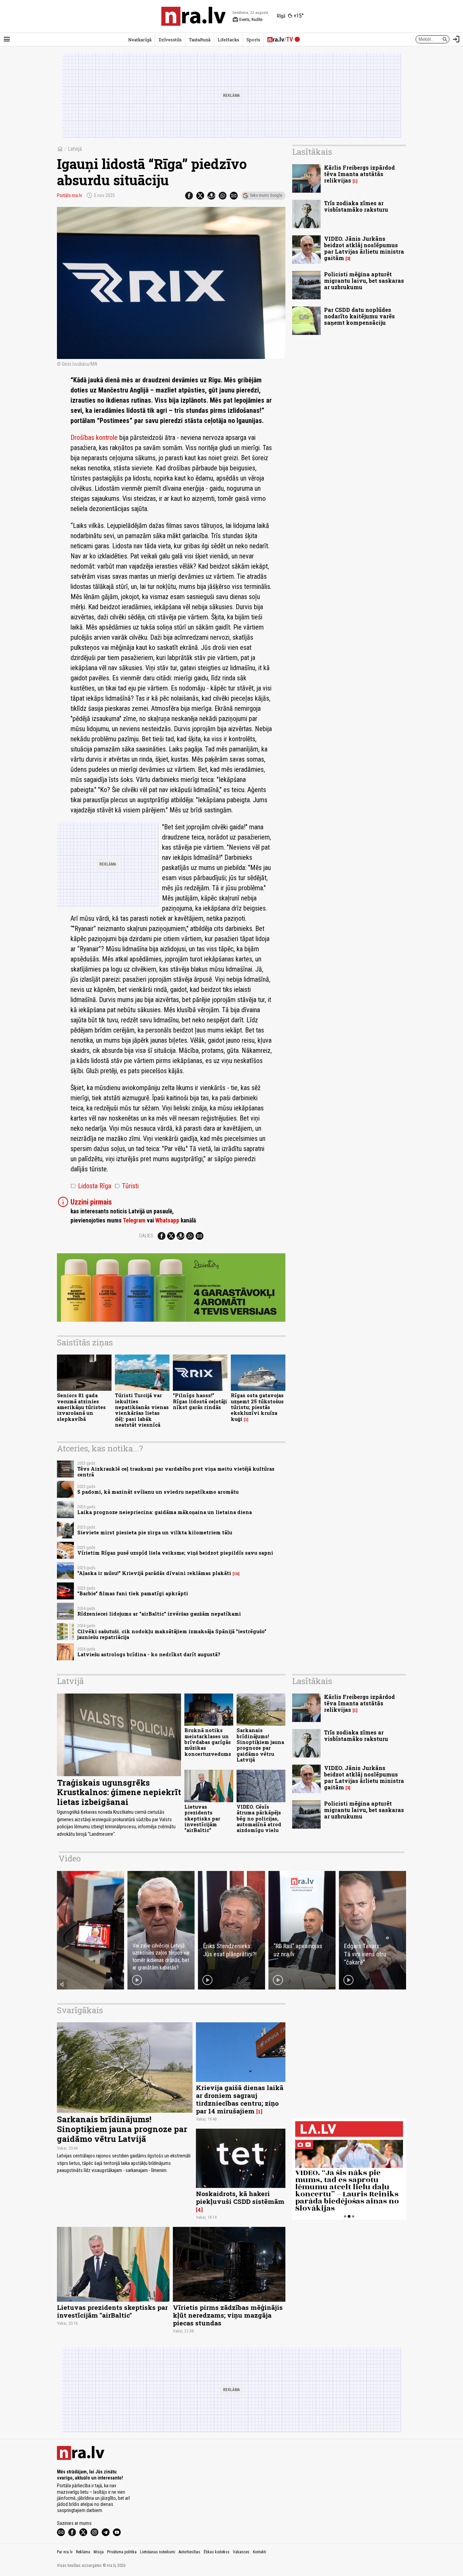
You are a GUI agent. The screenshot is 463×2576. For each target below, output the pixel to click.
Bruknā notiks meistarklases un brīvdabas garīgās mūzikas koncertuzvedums (208, 1742)
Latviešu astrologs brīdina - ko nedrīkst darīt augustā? (149, 1654)
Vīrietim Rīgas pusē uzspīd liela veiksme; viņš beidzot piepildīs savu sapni (175, 1553)
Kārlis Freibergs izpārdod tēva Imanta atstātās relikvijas (359, 174)
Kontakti (259, 2552)
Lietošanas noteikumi (158, 2552)
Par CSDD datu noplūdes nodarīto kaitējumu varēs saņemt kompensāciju (359, 316)
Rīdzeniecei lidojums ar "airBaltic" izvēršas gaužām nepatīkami (159, 1614)
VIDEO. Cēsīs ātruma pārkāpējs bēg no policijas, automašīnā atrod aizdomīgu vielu (259, 1818)
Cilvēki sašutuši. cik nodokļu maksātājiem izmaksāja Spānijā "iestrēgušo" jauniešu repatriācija (172, 1634)
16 (236, 1574)
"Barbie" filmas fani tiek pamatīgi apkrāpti (133, 1593)
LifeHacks (228, 40)
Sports (253, 40)
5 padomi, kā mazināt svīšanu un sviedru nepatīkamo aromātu (158, 1492)
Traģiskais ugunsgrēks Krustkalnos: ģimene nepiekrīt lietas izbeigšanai (119, 1792)
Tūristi (127, 1186)
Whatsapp (167, 1220)
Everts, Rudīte (247, 20)
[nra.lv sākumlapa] (194, 16)
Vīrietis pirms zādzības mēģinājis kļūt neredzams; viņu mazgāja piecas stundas (228, 2315)
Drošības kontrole (94, 438)
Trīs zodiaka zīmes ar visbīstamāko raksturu (356, 206)
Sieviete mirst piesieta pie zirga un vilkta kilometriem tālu (155, 1532)
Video (70, 1858)
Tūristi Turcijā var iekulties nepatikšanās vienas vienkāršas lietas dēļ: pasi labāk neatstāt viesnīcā (142, 1410)
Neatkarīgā (140, 40)
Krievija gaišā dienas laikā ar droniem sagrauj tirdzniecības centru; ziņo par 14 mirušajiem (240, 2099)
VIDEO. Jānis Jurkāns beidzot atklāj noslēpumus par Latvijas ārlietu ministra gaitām (364, 248)
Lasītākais (312, 152)
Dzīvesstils (170, 40)
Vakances (241, 2552)
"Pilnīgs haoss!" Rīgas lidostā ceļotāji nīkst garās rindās (200, 1401)
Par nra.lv (65, 2552)
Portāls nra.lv (69, 195)
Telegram (134, 1220)
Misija (99, 2552)
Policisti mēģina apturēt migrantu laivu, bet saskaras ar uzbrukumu (364, 281)
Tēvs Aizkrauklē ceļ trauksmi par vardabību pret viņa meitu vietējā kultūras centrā (176, 1472)
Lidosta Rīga (91, 1186)
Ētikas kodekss (217, 2552)
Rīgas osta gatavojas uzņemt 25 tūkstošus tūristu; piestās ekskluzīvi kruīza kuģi (257, 1407)
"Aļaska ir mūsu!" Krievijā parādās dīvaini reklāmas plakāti (154, 1573)
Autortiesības (189, 2552)
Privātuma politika (122, 2552)
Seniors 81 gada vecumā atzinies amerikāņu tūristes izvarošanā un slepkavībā (81, 1407)
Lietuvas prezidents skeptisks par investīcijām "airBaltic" (202, 1818)
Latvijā (75, 149)
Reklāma (83, 2552)
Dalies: (147, 1236)
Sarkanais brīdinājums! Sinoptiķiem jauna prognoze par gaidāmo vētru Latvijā (260, 1745)
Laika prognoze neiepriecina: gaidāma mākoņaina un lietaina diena (165, 1512)
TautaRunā (200, 40)
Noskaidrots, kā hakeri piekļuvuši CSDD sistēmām (240, 2197)
